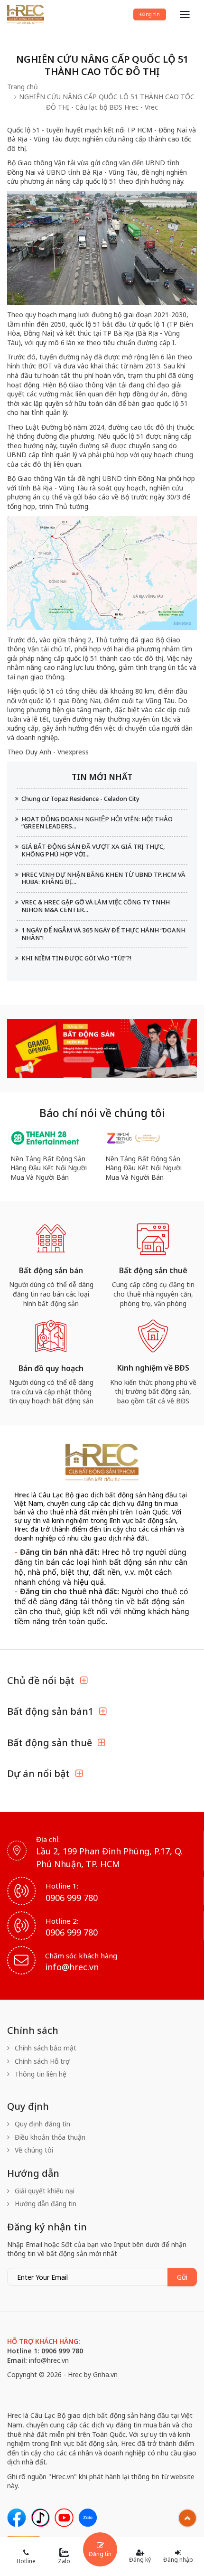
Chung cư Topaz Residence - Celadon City (80, 799)
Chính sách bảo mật (45, 2048)
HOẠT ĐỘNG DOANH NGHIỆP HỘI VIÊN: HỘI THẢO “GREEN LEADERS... (97, 823)
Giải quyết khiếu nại (44, 2191)
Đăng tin (150, 14)
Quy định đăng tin (42, 2124)
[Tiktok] (40, 2518)
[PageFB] (17, 2518)
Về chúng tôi (33, 2150)
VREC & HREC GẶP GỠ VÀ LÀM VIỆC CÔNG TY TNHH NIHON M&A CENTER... (96, 906)
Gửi (182, 2277)
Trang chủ (23, 87)
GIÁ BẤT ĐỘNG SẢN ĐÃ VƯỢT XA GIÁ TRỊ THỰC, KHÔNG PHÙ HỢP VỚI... (93, 850)
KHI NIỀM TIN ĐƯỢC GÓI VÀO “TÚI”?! (76, 958)
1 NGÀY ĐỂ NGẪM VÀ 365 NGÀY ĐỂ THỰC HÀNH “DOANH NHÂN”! (103, 934)
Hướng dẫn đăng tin (45, 2204)
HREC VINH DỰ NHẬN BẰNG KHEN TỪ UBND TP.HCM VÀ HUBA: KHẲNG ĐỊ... (103, 878)
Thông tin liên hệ (40, 2074)
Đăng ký (140, 2560)
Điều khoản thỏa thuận (49, 2137)
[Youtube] (64, 2518)
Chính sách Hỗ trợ (41, 2061)
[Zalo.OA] (88, 2518)
